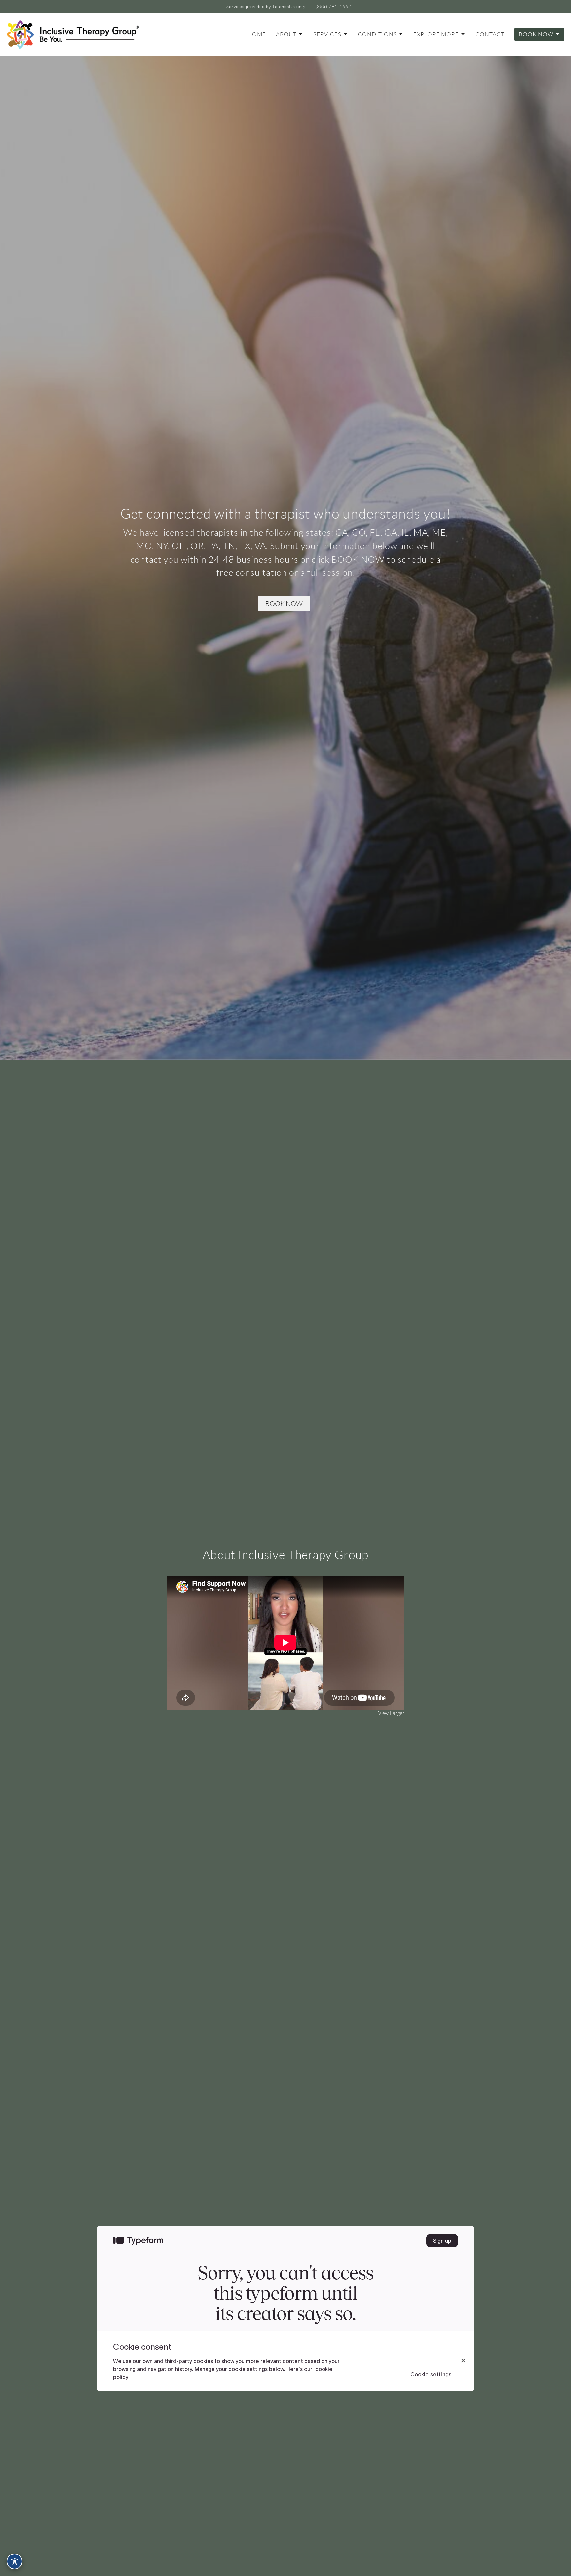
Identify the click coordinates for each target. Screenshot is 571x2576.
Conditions (377, 34)
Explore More (436, 34)
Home (257, 34)
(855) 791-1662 (333, 6)
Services (327, 34)
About (286, 34)
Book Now (536, 34)
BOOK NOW (284, 603)
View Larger (391, 1713)
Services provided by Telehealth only (266, 6)
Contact (490, 34)
